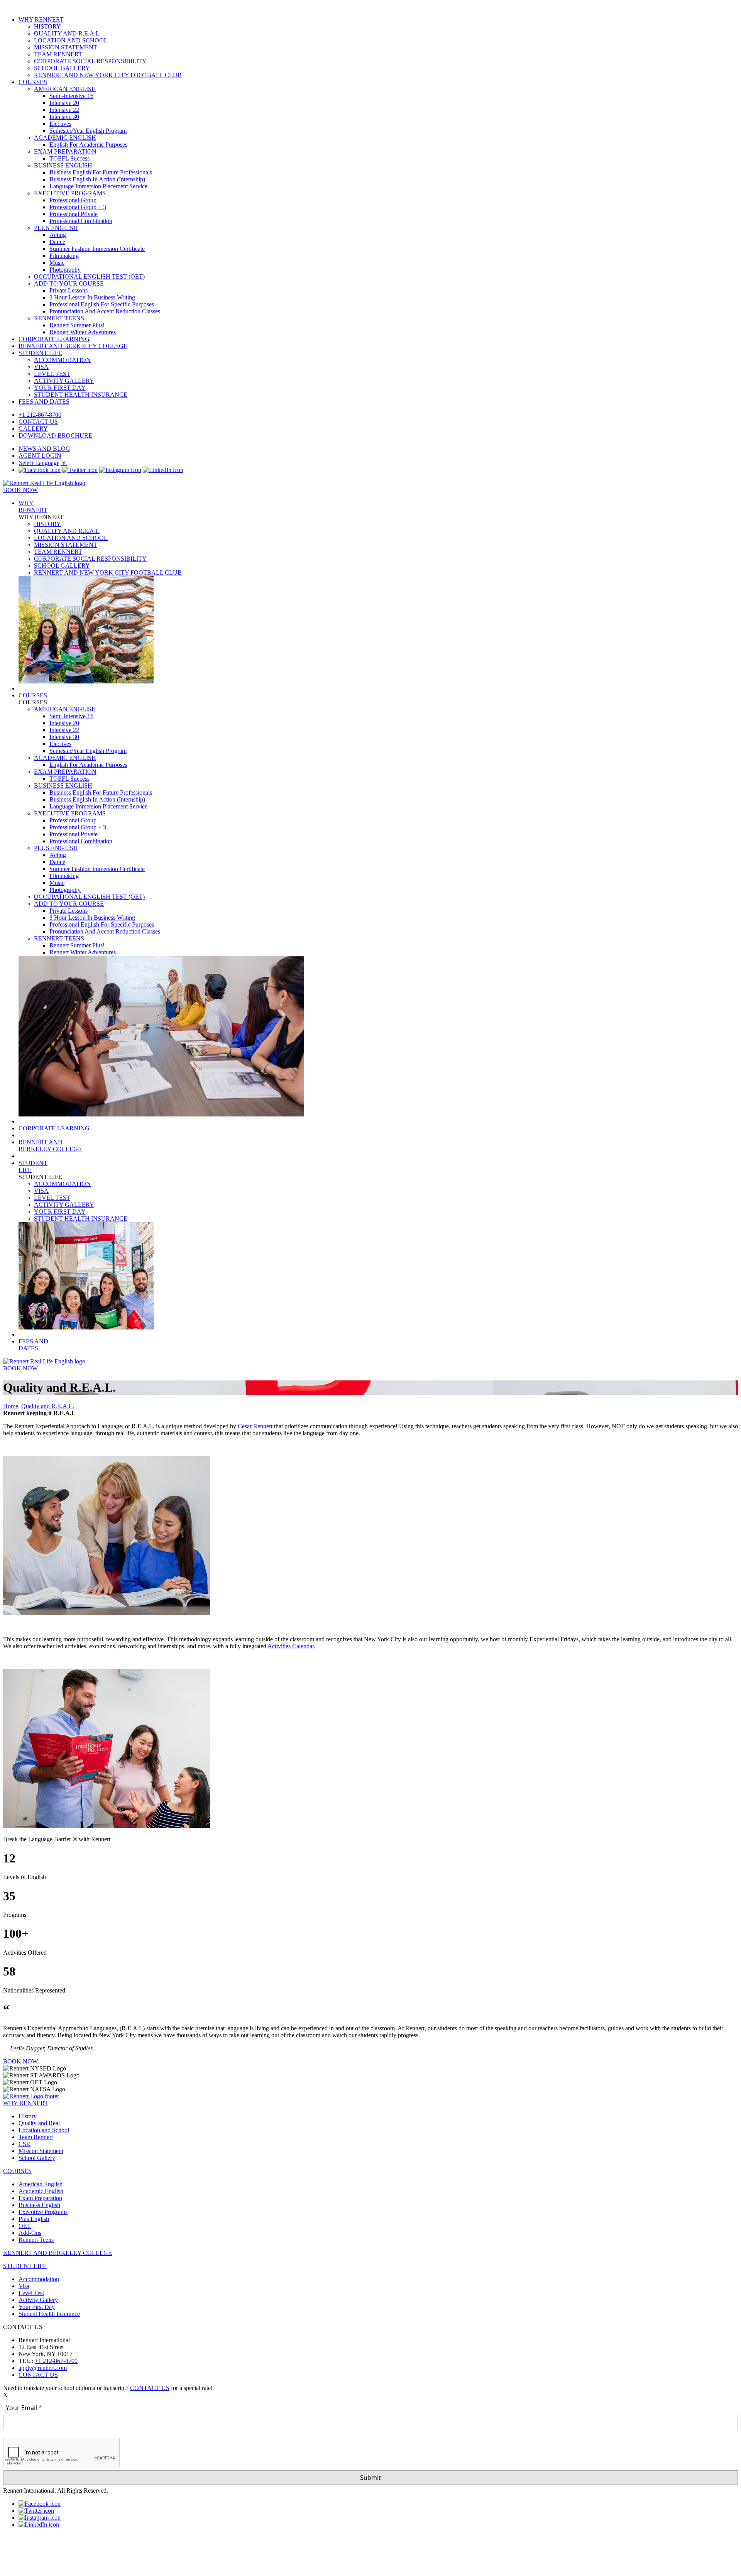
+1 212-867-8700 (40, 415)
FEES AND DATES (44, 402)
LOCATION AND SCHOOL (71, 40)
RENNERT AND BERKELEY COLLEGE (73, 346)
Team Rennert (36, 2137)
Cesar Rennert (255, 1426)
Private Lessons (69, 290)
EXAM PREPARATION (65, 151)
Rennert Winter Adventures (83, 332)
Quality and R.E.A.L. (48, 1406)
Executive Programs (43, 2212)
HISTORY (47, 26)
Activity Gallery (38, 2300)
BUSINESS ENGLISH (63, 165)
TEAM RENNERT (58, 54)
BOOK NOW (20, 490)
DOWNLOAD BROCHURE (55, 436)
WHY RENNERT (41, 19)
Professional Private (74, 214)
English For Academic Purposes (88, 145)
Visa (24, 2286)
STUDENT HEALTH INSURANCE (81, 395)
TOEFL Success (69, 158)
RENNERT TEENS (59, 318)
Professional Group (73, 200)
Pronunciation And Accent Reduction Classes (105, 311)
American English (41, 2184)
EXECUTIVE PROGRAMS (70, 193)
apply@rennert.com (43, 2368)
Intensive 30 (64, 117)
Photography (65, 270)
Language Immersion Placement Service (98, 186)
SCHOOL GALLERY (62, 68)
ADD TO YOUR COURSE (69, 283)
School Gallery (37, 2158)
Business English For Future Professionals (101, 172)
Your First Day (37, 2307)
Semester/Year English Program (88, 131)
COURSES (33, 82)
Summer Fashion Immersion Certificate (97, 249)
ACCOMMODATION (62, 360)
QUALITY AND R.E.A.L (67, 33)
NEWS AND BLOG (44, 449)
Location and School (44, 2130)
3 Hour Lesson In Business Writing (92, 297)
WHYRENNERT (33, 507)
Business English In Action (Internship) (97, 179)
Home (11, 1406)
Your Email (22, 2408)
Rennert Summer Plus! (77, 325)
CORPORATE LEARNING (54, 339)
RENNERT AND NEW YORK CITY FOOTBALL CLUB (108, 75)
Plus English (34, 2219)
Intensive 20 (64, 103)
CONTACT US (38, 422)
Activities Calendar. (291, 1646)
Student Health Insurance (49, 2314)
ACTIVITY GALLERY (64, 381)
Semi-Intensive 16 (71, 96)
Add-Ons (30, 2233)
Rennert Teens (36, 2240)
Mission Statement (41, 2151)
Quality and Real (39, 2123)
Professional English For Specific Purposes (102, 304)
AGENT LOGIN (40, 456)
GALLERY (33, 429)
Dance (57, 242)
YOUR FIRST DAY (60, 388)
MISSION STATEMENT (66, 47)
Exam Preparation (40, 2198)
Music (57, 263)
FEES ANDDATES (33, 1345)
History (28, 2116)
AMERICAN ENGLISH (65, 89)
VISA (41, 367)
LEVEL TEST (52, 374)
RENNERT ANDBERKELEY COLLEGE (50, 1146)
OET (25, 2226)
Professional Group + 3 (78, 207)
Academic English (41, 2191)
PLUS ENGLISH (56, 228)
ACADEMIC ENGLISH (65, 138)
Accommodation (39, 2279)
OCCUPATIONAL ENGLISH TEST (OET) (89, 277)
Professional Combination (81, 221)
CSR (25, 2144)
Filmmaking (64, 256)
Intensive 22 (64, 110)
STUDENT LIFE (40, 353)
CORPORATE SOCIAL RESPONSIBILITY (90, 61)
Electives (60, 124)
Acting (58, 235)
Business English (39, 2205)
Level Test (31, 2293)
